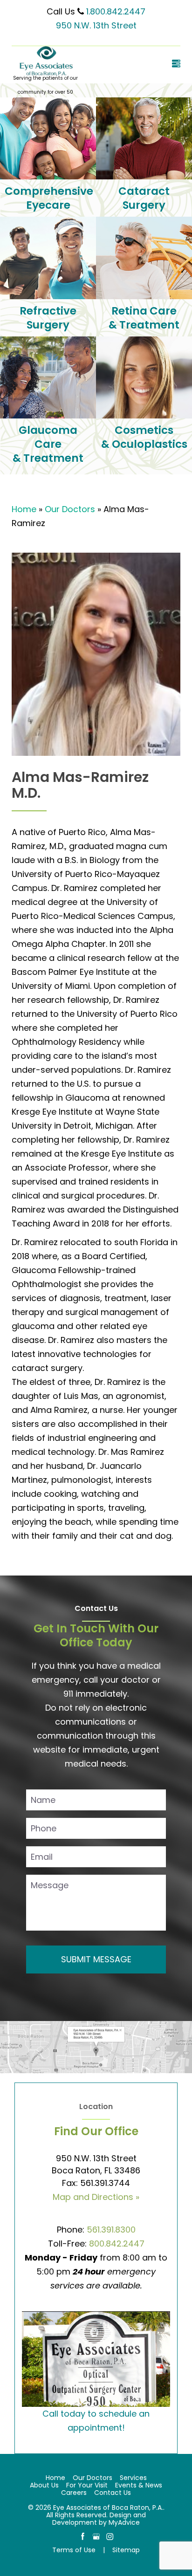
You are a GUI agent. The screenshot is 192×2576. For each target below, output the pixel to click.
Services (133, 2478)
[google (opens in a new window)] (97, 2536)
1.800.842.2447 (116, 11)
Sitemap (126, 2550)
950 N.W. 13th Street (96, 25)
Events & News (139, 2485)
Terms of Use (74, 2550)
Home (24, 509)
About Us (44, 2485)
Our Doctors (70, 509)
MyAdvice (124, 2522)
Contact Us (113, 2493)
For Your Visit (87, 2485)
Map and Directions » (96, 2197)
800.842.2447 (117, 2244)
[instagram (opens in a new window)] (110, 2536)
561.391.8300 (111, 2230)
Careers (74, 2493)
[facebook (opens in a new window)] (84, 2536)
